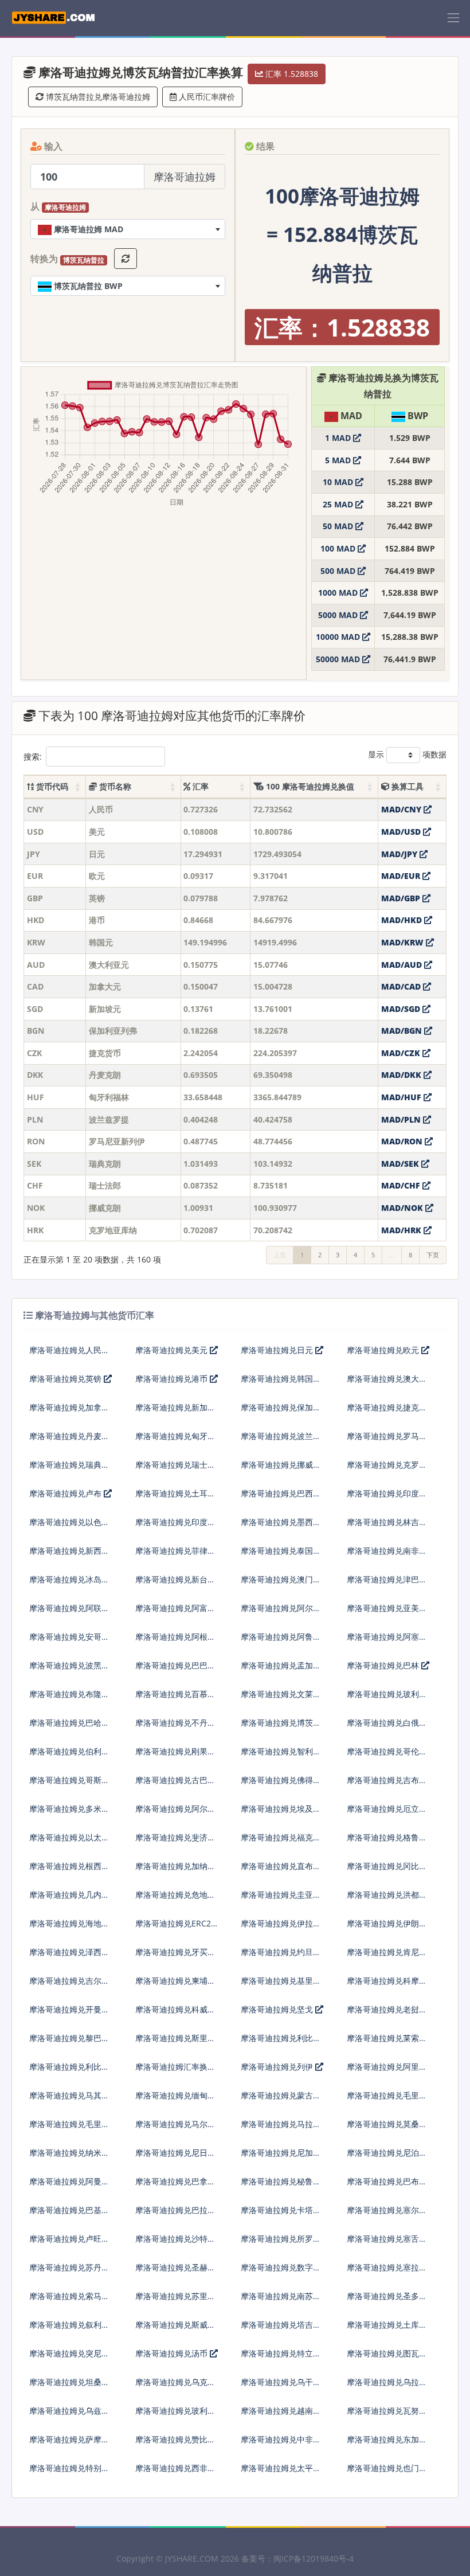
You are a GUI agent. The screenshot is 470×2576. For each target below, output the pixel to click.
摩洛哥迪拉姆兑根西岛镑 (69, 1871)
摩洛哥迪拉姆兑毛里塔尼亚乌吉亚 (387, 2100)
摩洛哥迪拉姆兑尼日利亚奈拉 (175, 2157)
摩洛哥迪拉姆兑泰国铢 (281, 1551)
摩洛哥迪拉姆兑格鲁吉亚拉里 (387, 1842)
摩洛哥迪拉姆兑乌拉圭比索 (387, 2387)
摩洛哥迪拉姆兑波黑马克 (69, 1670)
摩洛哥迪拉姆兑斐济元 (175, 1837)
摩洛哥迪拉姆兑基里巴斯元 (281, 1985)
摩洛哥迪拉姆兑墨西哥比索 (281, 1527)
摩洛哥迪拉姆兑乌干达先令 (281, 2387)
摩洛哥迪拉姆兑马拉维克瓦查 (281, 2129)
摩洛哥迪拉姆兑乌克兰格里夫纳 (175, 2387)
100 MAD (339, 548)
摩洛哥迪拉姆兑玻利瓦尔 (175, 2415)
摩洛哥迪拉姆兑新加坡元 (175, 1412)
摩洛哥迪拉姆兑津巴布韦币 (387, 1584)
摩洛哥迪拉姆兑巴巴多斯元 (175, 1670)
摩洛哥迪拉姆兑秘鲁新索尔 (281, 2186)
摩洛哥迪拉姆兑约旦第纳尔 (281, 1957)
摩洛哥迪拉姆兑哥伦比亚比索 (387, 1756)
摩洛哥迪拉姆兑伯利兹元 (69, 1756)
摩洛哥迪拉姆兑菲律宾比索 (175, 1555)
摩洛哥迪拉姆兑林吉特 (387, 1522)
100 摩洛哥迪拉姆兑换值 (309, 786)
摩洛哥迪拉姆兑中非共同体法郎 (281, 2444)
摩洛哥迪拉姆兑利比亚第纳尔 (69, 2071)
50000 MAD (339, 659)
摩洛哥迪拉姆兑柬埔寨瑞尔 (175, 1985)
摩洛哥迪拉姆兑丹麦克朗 (69, 1441)
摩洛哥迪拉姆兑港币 (173, 1379)
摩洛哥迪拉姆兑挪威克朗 (281, 1469)
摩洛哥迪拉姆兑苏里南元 (175, 2301)
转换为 (67, 259)
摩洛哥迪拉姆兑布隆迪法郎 (69, 1699)
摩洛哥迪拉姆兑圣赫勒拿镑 (175, 2272)
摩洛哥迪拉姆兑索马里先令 (69, 2301)
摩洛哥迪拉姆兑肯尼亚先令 (387, 1957)
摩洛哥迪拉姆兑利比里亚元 (281, 2043)
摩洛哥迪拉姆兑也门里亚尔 (387, 2473)
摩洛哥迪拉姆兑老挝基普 (387, 2014)
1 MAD (339, 438)
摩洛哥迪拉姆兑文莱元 (281, 1694)
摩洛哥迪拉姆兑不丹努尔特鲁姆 (175, 1727)
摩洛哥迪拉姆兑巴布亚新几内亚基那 (387, 2186)
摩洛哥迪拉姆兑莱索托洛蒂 (387, 2043)
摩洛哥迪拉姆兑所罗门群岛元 (281, 2243)
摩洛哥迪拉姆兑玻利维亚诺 (387, 1699)
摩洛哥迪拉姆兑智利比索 (281, 1756)
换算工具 (406, 786)
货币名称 (114, 786)
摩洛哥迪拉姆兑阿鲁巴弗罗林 (281, 1641)
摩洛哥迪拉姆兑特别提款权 (69, 2473)
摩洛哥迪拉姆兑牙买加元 (175, 1957)
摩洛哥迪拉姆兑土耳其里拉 (175, 1498)
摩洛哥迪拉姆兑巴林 (384, 1665)
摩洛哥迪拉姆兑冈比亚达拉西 (387, 1871)
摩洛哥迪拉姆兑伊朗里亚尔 (387, 1928)
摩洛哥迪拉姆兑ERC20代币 (175, 1928)
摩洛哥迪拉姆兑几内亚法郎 (69, 1899)
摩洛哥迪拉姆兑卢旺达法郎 (69, 2243)
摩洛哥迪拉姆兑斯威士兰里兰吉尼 (175, 2329)
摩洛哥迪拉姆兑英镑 (66, 1379)
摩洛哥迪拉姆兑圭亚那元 (281, 1899)
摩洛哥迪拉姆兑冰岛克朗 (69, 1584)
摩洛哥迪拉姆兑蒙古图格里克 (281, 2100)
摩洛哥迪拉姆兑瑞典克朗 (69, 1469)
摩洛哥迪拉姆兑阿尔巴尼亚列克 (281, 1613)
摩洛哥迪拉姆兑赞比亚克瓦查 (175, 2444)
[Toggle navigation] (453, 18)
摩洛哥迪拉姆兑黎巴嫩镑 (69, 2043)
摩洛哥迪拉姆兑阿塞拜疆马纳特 (387, 1641)
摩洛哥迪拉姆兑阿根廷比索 (175, 1641)
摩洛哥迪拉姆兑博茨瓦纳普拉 (281, 1727)
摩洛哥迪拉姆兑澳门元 (281, 1579)
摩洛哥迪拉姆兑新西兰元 (69, 1555)
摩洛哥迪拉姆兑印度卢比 (175, 1527)
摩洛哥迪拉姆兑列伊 (278, 2067)
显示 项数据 (407, 754)
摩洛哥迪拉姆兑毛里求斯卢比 (69, 2129)
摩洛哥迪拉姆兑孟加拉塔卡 (281, 1670)
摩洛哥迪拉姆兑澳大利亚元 (387, 1383)
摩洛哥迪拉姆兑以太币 (69, 1837)
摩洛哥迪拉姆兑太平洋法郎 (281, 2473)
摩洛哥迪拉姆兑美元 (173, 1350)
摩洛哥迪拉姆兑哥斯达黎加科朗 (69, 1785)
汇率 (199, 786)
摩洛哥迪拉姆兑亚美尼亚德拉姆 (387, 1613)
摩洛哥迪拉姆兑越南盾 (281, 2411)
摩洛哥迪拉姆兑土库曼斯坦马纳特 (387, 2329)
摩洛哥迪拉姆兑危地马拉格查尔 (175, 1899)
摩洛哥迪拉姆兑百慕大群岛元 (175, 1699)
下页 (433, 1255)
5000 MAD (339, 615)
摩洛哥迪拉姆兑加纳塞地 (175, 1871)
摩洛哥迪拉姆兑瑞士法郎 (175, 1469)
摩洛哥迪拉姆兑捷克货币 (387, 1412)
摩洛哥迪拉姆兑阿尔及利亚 (175, 1813)
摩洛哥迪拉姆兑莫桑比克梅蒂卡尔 (387, 2129)
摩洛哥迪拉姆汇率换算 (175, 2067)
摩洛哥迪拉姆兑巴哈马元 (69, 1727)
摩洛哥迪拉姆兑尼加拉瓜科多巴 (281, 2157)
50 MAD (339, 526)
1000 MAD (339, 593)
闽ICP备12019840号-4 (314, 2559)
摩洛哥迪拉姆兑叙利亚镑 (69, 2329)
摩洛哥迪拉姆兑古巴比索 (175, 1785)
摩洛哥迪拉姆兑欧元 (384, 1350)
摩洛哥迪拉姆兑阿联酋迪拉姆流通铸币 (69, 1613)
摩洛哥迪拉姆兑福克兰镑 (281, 1842)
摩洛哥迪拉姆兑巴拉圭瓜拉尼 (175, 2215)
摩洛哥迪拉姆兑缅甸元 (175, 2095)
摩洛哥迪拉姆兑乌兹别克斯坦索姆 (69, 2415)
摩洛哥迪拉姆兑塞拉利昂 (387, 2272)
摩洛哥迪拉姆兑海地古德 (69, 1928)
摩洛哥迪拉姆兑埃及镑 (281, 1809)
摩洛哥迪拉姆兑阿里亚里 (387, 2071)
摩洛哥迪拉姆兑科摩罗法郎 (387, 1985)
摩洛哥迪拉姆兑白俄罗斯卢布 (387, 1727)
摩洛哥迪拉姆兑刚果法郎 (175, 1756)
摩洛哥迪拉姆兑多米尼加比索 (69, 1813)
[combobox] (128, 229)
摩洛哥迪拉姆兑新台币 (175, 1579)
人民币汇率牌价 (206, 97)
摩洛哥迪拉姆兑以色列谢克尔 (69, 1527)
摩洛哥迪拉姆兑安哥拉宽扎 (69, 1641)
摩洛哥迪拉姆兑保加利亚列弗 (281, 1412)
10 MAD (339, 482)
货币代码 (51, 786)
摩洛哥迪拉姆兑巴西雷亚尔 (281, 1498)
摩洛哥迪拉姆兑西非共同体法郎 (175, 2473)
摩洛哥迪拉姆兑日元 (278, 1350)
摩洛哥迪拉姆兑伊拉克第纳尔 (281, 1928)
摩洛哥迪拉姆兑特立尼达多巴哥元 (281, 2358)
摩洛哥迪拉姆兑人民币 (69, 1350)
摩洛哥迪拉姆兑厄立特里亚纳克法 (387, 1813)
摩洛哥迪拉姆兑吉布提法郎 (387, 1785)
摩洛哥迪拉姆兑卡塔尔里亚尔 (281, 2215)
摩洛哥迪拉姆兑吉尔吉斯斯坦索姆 (69, 1985)
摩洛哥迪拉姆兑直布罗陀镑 (281, 1871)
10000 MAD (339, 637)
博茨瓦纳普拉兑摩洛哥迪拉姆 (97, 97)
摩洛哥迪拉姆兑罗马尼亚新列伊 (387, 1441)
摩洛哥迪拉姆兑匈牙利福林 (175, 1441)
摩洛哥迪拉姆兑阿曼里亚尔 (69, 2186)
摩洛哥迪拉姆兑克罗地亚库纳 (387, 1469)
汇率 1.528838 (291, 74)
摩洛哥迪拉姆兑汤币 (173, 2353)
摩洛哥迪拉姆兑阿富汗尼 (175, 1613)
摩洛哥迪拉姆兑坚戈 (278, 2009)
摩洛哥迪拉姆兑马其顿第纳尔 (69, 2100)
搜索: (33, 757)
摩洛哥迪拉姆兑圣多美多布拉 (387, 2301)
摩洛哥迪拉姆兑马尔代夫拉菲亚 (175, 2129)
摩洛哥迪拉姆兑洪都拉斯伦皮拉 (387, 1899)
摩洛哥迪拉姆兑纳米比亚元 (69, 2157)
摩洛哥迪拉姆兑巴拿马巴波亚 (175, 2186)
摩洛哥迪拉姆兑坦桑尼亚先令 (69, 2387)
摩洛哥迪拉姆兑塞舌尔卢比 (387, 2243)
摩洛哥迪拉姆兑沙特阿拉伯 (175, 2243)
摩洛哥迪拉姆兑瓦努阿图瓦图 (387, 2415)
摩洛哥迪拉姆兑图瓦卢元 (387, 2358)
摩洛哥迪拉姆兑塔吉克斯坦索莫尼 (281, 2329)
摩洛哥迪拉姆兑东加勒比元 (387, 2444)
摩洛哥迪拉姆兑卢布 (66, 1493)
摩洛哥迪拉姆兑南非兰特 (387, 1555)
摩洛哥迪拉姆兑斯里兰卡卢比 (175, 2043)
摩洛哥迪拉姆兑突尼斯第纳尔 (69, 2358)
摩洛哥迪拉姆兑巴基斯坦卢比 (69, 2215)
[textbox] (128, 229)
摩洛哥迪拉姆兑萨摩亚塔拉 (69, 2444)
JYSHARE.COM (192, 2559)
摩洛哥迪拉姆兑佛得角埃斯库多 (281, 1785)
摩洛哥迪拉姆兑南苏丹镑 (281, 2301)
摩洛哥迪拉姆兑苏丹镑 (69, 2267)
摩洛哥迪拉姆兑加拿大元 (69, 1412)
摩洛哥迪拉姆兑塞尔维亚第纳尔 (387, 2215)
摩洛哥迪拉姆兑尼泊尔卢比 (387, 2157)
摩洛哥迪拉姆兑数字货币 (281, 2272)
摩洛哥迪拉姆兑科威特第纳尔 (175, 2014)
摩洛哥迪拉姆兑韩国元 (281, 1379)
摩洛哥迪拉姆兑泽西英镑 (69, 1957)
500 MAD (339, 571)
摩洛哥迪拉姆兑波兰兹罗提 (281, 1441)
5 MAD (339, 460)
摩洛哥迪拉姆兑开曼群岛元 (69, 2014)
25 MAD (339, 504)
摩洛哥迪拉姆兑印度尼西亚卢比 (387, 1498)
